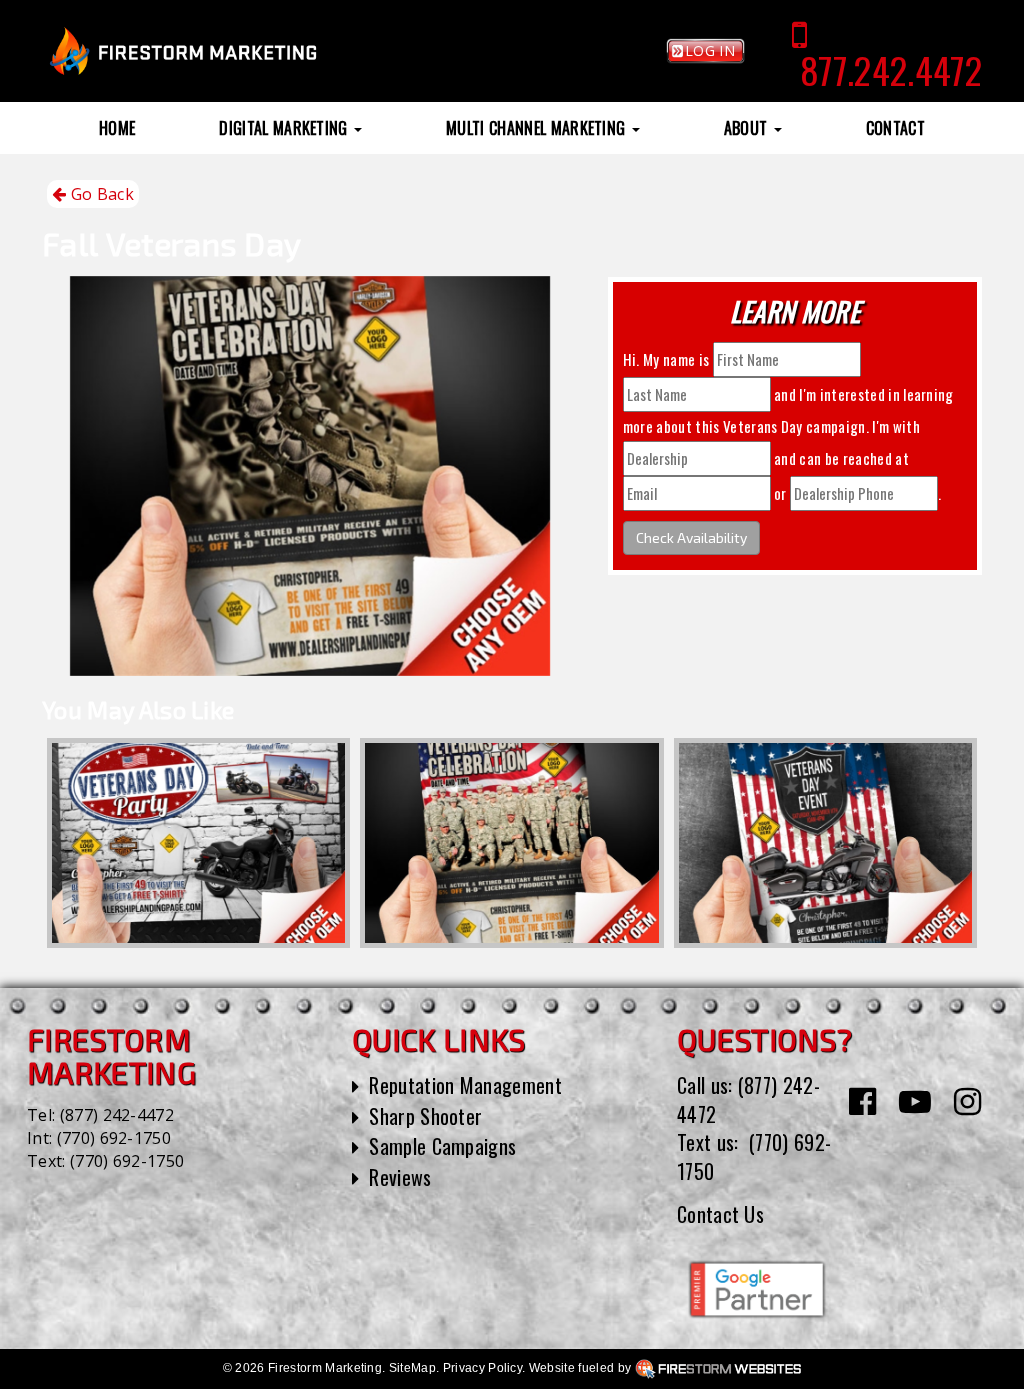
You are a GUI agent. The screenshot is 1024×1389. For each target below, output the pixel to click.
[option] (198, 843)
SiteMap (412, 1368)
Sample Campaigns (442, 1146)
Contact (895, 128)
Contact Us (720, 1214)
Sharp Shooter (425, 1116)
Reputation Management (465, 1085)
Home (117, 128)
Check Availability (691, 537)
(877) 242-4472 (117, 1115)
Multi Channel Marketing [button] (538, 128)
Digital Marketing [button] (285, 128)
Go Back (100, 194)
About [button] (748, 128)
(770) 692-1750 (114, 1138)
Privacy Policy (482, 1368)
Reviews (400, 1177)
